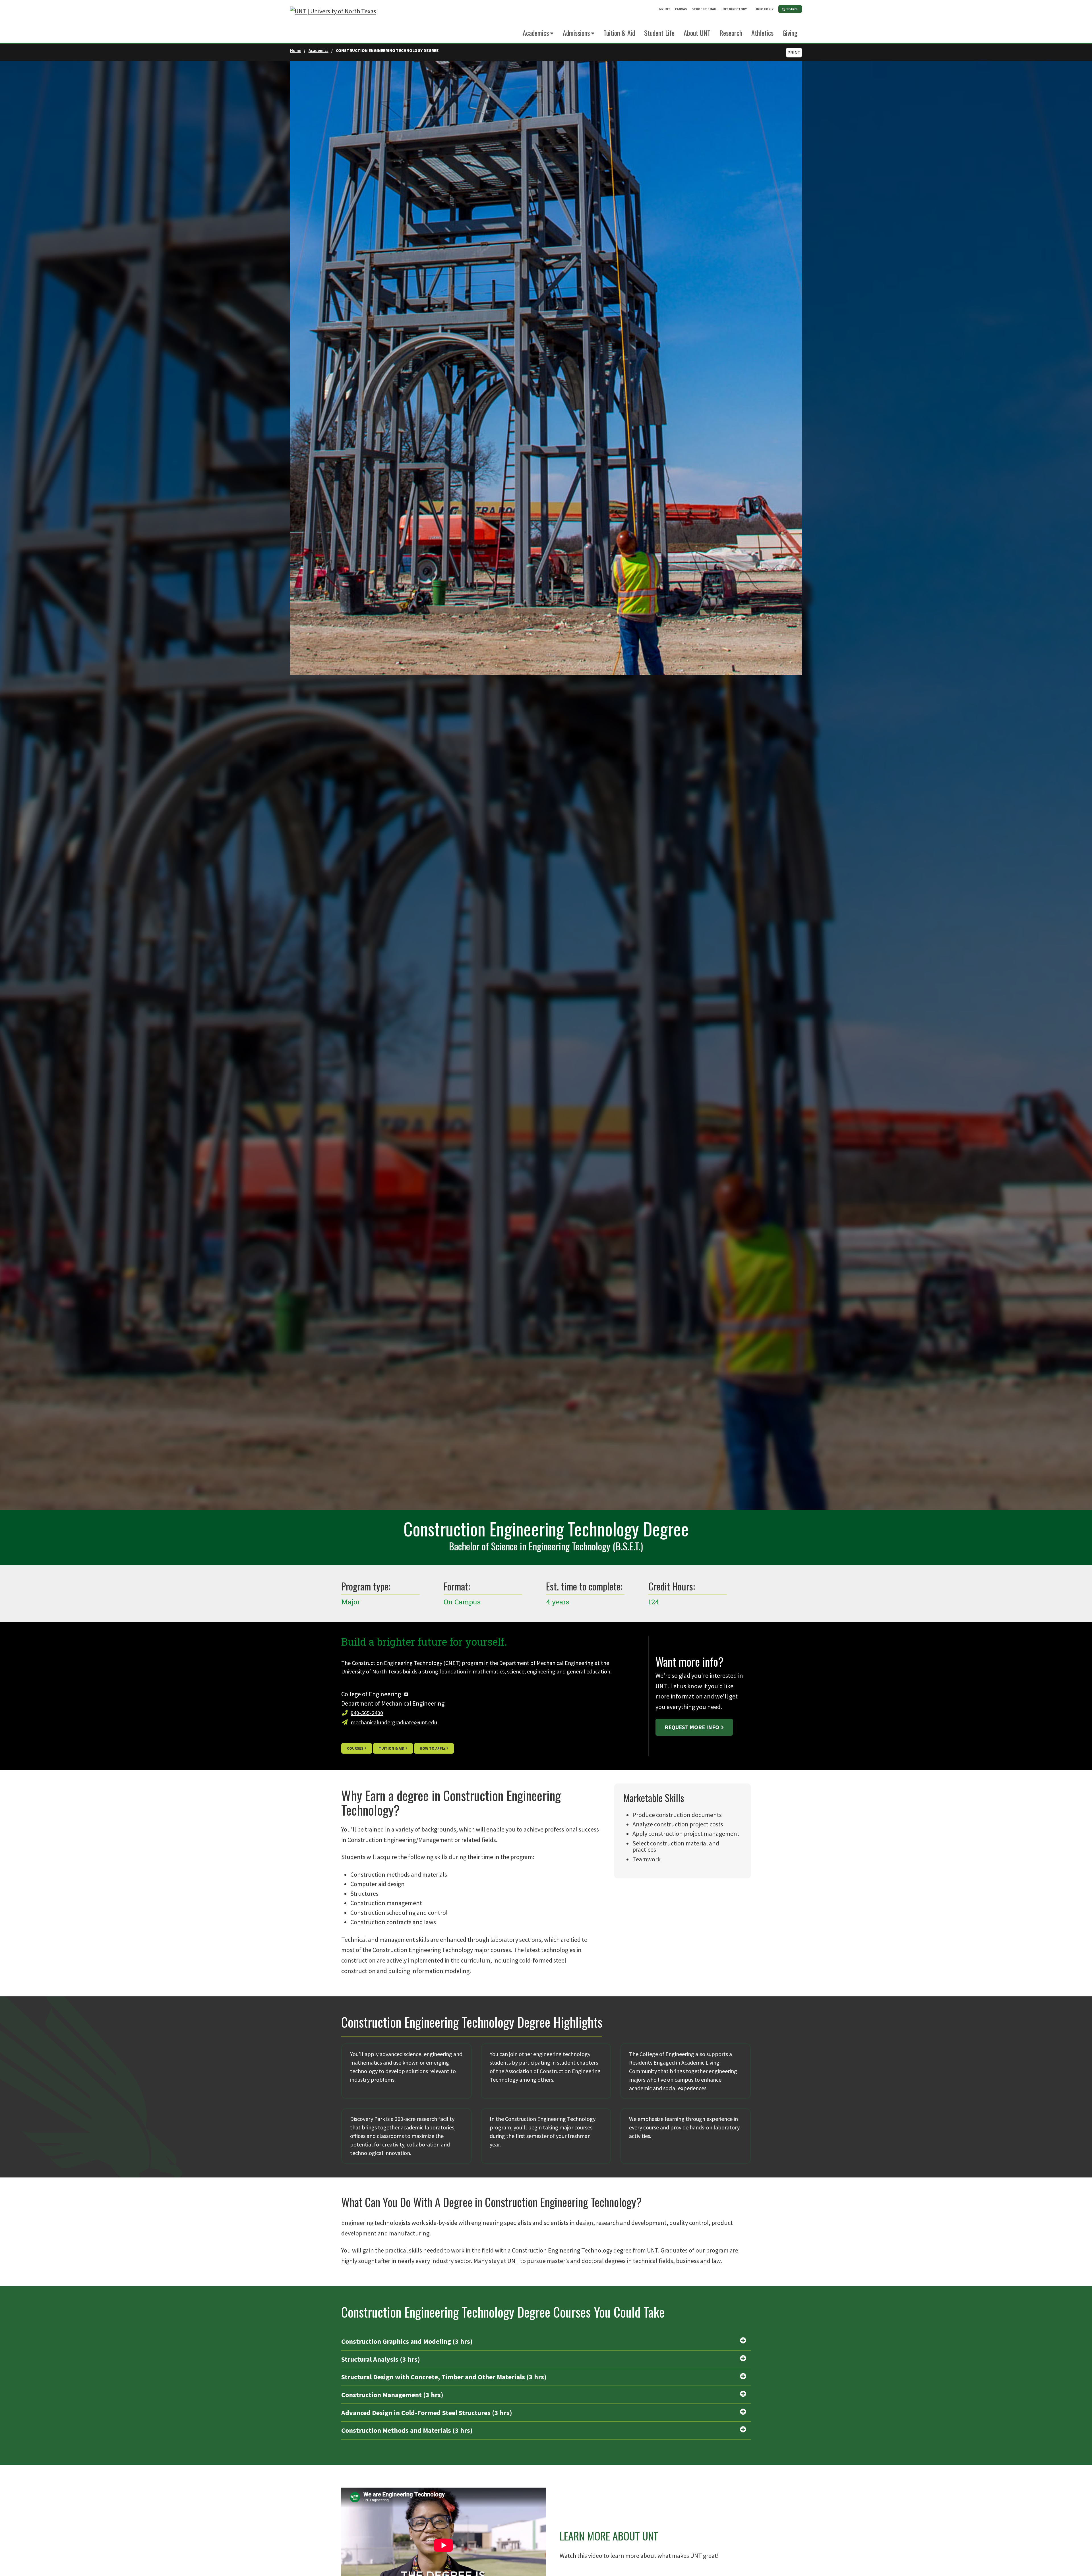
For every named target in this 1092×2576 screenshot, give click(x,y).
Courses (355, 1748)
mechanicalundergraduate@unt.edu (394, 1722)
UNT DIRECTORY (734, 9)
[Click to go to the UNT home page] (333, 21)
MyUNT (665, 9)
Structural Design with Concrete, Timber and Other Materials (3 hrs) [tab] (444, 2377)
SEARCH (792, 9)
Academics (536, 33)
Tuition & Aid (392, 1748)
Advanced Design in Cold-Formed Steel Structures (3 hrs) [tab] (427, 2413)
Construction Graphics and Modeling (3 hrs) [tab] (407, 2341)
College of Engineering (372, 1694)
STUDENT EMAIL (704, 9)
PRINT (794, 53)
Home (296, 50)
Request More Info (692, 1727)
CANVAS (681, 9)
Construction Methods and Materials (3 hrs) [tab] (407, 2430)
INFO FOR (763, 9)
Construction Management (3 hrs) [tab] (392, 2395)
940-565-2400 (367, 1713)
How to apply (433, 1748)
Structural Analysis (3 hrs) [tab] (381, 2359)
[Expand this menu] (773, 9)
